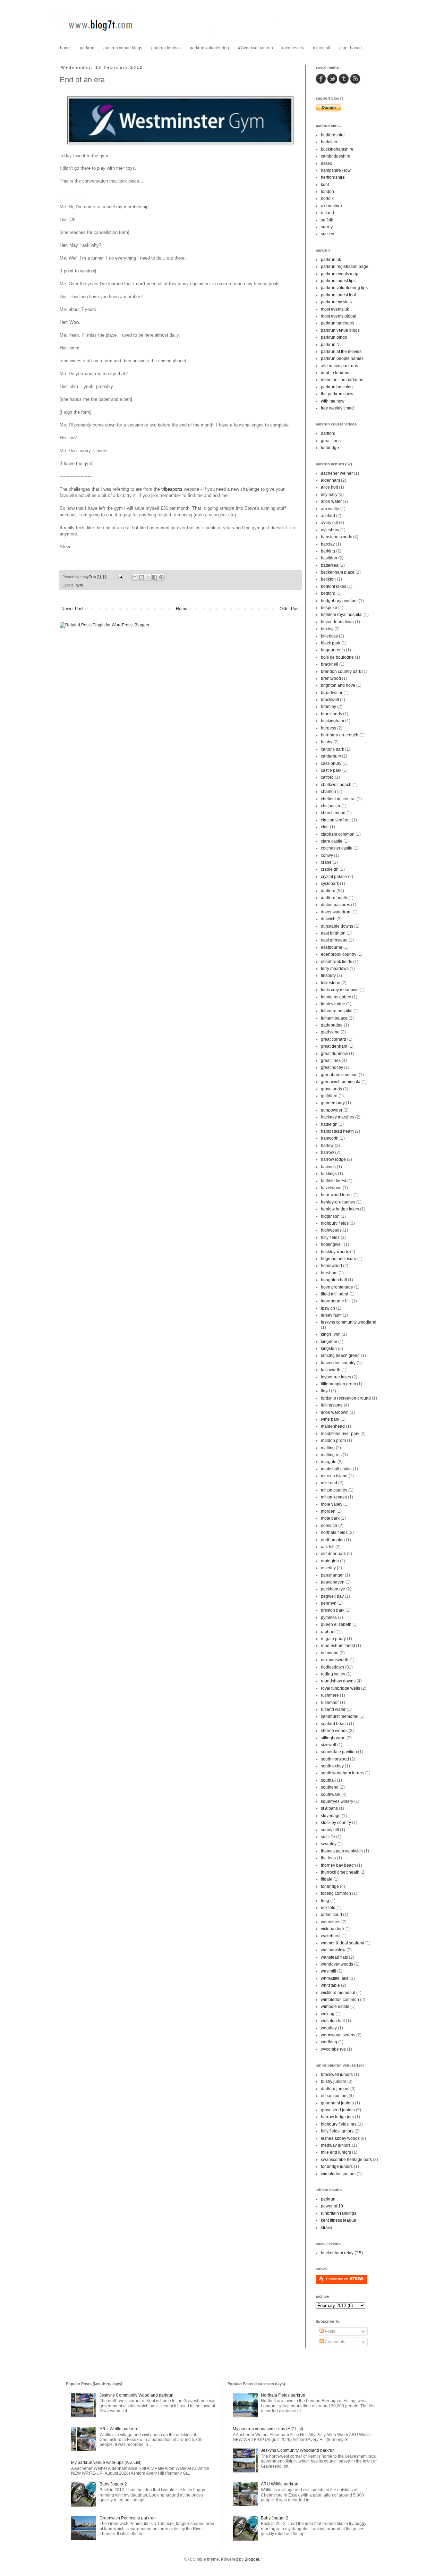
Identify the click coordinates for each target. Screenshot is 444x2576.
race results (293, 48)
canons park (332, 749)
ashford (328, 516)
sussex (327, 234)
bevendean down (337, 622)
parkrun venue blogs (123, 48)
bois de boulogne (337, 657)
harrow (327, 1152)
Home (182, 609)
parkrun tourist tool (338, 295)
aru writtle (330, 509)
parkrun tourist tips (338, 281)
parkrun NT (331, 345)
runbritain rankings (339, 2213)
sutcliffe (328, 1837)
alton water (331, 501)
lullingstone (332, 1405)
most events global (339, 316)
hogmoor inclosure (339, 1259)
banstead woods (336, 537)
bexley (327, 629)
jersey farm (331, 1315)
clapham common (338, 834)
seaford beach (334, 1724)
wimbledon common (340, 2000)
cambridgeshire (336, 156)
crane (326, 862)
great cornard (334, 1039)
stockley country (336, 1823)
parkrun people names (342, 358)
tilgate (327, 1879)
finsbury (328, 975)
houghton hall (334, 1280)
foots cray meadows (340, 990)
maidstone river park (340, 1434)
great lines (331, 441)
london (327, 192)
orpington (330, 1561)
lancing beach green (340, 1355)
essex (326, 163)
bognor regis (333, 650)
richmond (330, 1653)
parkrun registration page (345, 267)
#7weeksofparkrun (255, 48)
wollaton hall (333, 2021)
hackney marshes (338, 1117)
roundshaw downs (338, 1681)
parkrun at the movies (341, 352)
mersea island (334, 1476)
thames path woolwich (342, 1851)
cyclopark (330, 884)
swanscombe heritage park (346, 2160)
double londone (336, 373)
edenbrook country (339, 954)
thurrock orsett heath (340, 1872)
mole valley (332, 1504)
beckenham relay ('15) (342, 2253)
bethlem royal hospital (342, 615)
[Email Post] (120, 577)
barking (328, 551)
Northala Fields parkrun (283, 2395)
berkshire (330, 142)
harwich (328, 1167)
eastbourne (332, 947)
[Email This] (135, 577)
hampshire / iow (336, 170)
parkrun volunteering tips (344, 288)
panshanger (332, 1575)
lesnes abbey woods (340, 2138)
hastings (329, 1174)
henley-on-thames (338, 1202)
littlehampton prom (338, 1384)
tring (325, 1901)
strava (327, 2228)
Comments (334, 2342)
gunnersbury (333, 1103)
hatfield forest (334, 1181)
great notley (332, 1067)
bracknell (330, 664)
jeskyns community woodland (349, 1322)
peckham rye (333, 1589)
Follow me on (338, 2279)
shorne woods (334, 1731)
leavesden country (338, 1363)
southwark (331, 1794)
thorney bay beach (338, 1865)
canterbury (331, 756)
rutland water (333, 1709)
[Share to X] (148, 577)
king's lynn (331, 1334)
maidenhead (333, 1426)
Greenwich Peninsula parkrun (128, 2518)
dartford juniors (335, 2089)
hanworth (330, 1138)
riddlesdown (332, 1667)
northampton (333, 1540)
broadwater (332, 693)
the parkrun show (337, 394)
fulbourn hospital (337, 1011)
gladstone (330, 1032)
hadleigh (329, 1124)
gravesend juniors (338, 2110)
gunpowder (332, 1110)
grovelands (331, 1089)
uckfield (328, 1908)
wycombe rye (333, 2049)
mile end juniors (336, 2152)
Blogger (252, 2559)
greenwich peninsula (341, 1082)
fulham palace (334, 1018)
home (65, 48)
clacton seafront (336, 820)
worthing (329, 2042)
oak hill (328, 1547)
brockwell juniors (337, 2075)
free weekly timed (337, 408)
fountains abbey (336, 997)
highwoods (331, 1230)
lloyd (325, 1391)
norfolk (327, 199)
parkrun (87, 48)
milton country (334, 1490)
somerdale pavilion (339, 1752)
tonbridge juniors (337, 2167)
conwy (327, 855)
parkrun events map (340, 274)
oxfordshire (331, 206)
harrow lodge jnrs (337, 2117)
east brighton (333, 933)
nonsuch (329, 1526)
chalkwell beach (336, 785)
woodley (329, 2028)
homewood (331, 1266)
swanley (329, 1844)
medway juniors (336, 2145)
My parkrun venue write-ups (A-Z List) (106, 2463)
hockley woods (335, 1252)
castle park (331, 770)
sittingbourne (333, 1738)
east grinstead (334, 940)
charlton (328, 792)
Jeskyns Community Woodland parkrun (136, 2395)
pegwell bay (332, 1596)
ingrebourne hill (336, 1301)
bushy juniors (334, 2081)
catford (327, 777)
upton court (331, 1915)
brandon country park (341, 672)
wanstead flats (334, 1957)
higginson (330, 1216)
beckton (328, 579)
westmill (328, 1971)
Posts (329, 2331)
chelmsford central (338, 799)
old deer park (333, 1554)
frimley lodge (333, 1004)
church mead (333, 813)
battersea (330, 565)
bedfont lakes (334, 586)
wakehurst (331, 1936)
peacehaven (333, 1582)
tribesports (172, 489)
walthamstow (333, 1950)
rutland (327, 213)
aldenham (330, 480)
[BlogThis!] (142, 577)
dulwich (328, 919)
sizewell (328, 1745)
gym (79, 585)
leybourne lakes (336, 1377)
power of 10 (332, 2206)
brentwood (331, 678)
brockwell (330, 700)
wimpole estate (335, 2007)
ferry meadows (335, 969)
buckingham (332, 721)
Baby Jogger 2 (113, 2484)
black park (331, 643)
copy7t (87, 577)
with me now (333, 401)
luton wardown (335, 1412)
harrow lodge (333, 1159)
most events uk (335, 309)
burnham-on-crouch (340, 735)
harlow (327, 1146)
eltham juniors (334, 2096)
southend (330, 1787)
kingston (329, 1349)
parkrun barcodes (338, 323)
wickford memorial (338, 1993)
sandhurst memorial (340, 1716)
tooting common (336, 1893)
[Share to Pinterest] (161, 577)
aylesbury (330, 530)
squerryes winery (337, 1801)
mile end (329, 1483)
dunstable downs (337, 926)
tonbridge (330, 448)
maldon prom (333, 1441)
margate (329, 1462)
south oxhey (332, 1766)
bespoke (329, 608)
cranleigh (330, 869)
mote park (330, 1518)
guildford (329, 1096)
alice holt (329, 487)
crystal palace (334, 877)
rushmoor (330, 1703)
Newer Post (72, 609)
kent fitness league (339, 2220)
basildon (329, 558)
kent (325, 185)
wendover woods (337, 1964)
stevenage (331, 1816)
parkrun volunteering (209, 48)
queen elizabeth (336, 1624)
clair (325, 827)
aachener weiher (337, 473)
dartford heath (334, 898)
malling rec (331, 1455)
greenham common (339, 1075)
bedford (328, 593)
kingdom (329, 1342)
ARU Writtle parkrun (118, 2429)
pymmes (329, 1618)
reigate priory (333, 1639)
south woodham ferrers (343, 1773)
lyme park (330, 1419)
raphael (328, 1632)
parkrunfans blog (337, 387)
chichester (331, 806)
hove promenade (337, 1287)
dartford (328, 433)
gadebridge (332, 1025)
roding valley (333, 1674)
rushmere (330, 1695)
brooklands (331, 714)
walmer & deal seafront (343, 1943)
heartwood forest (337, 1195)
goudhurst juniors (337, 2103)
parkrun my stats (336, 302)
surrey (327, 227)
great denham (334, 1046)
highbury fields (335, 1223)
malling (328, 1448)
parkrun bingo (334, 337)
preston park (333, 1610)
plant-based (351, 48)
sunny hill (330, 1830)
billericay (329, 636)
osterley (328, 1568)
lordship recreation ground (346, 1398)
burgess (328, 728)
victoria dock (333, 1929)
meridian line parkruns (342, 380)
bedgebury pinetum (339, 601)
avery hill (329, 523)
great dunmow (334, 1054)
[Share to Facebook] (155, 577)
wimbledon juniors (338, 2174)
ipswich (328, 1308)
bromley (328, 707)
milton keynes (334, 1497)
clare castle (332, 841)
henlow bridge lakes (340, 1209)
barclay (328, 544)
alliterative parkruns (339, 366)
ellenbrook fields (336, 962)
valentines (331, 1922)
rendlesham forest (338, 1646)
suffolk (327, 220)
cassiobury (331, 763)
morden (328, 1511)
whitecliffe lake (335, 1978)
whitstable (330, 1985)
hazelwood (331, 1188)
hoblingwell (332, 1244)
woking (328, 2014)
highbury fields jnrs (339, 2124)
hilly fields (330, 1238)
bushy (327, 742)
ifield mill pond (335, 1294)
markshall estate (336, 1469)
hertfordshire (333, 177)
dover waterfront (336, 912)
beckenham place (338, 572)
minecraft (322, 48)
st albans (329, 1808)
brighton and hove (338, 685)
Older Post (289, 609)
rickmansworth (335, 1660)
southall (328, 1780)
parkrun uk (331, 260)
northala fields (334, 1532)
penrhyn (329, 1603)
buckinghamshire (337, 149)
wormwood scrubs (338, 2035)
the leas (328, 1858)
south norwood (335, 1759)
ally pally (329, 495)
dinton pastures (335, 905)
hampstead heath (337, 1131)
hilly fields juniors (337, 2131)
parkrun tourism (166, 48)
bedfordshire (333, 135)
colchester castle (337, 848)
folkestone (331, 983)
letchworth (331, 1370)
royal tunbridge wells (340, 1688)
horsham (329, 1273)
